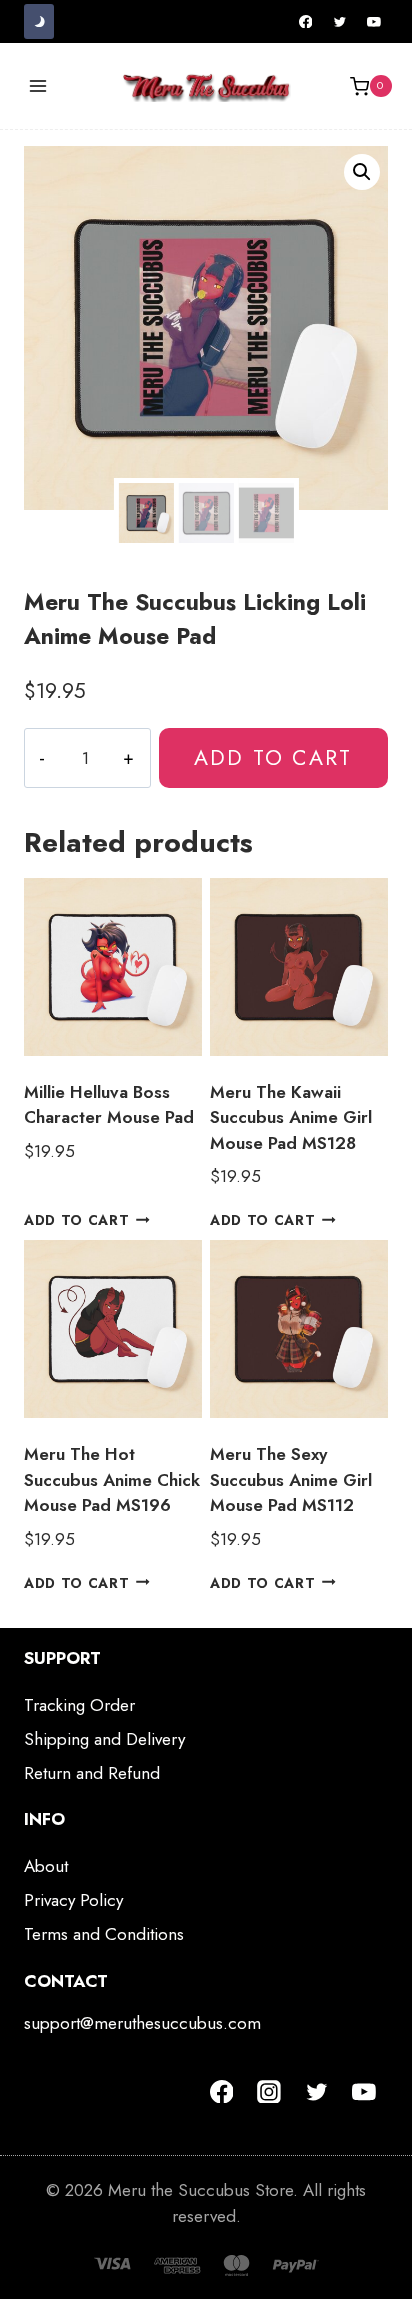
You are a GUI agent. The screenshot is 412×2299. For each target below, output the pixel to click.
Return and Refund (92, 1773)
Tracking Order (79, 1705)
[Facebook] (306, 22)
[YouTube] (374, 22)
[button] (362, 172)
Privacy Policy (73, 1900)
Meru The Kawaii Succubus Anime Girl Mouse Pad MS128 (291, 1117)
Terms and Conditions (104, 1934)
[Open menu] (38, 86)
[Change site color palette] (39, 21)
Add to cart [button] (76, 1220)
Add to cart (273, 757)
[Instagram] (269, 2092)
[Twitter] (340, 22)
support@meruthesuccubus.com (142, 2023)
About (46, 1866)
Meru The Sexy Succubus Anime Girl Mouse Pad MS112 (291, 1479)
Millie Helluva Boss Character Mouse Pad (109, 1105)
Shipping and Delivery (104, 1739)
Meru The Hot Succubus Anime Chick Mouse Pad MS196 (112, 1479)
